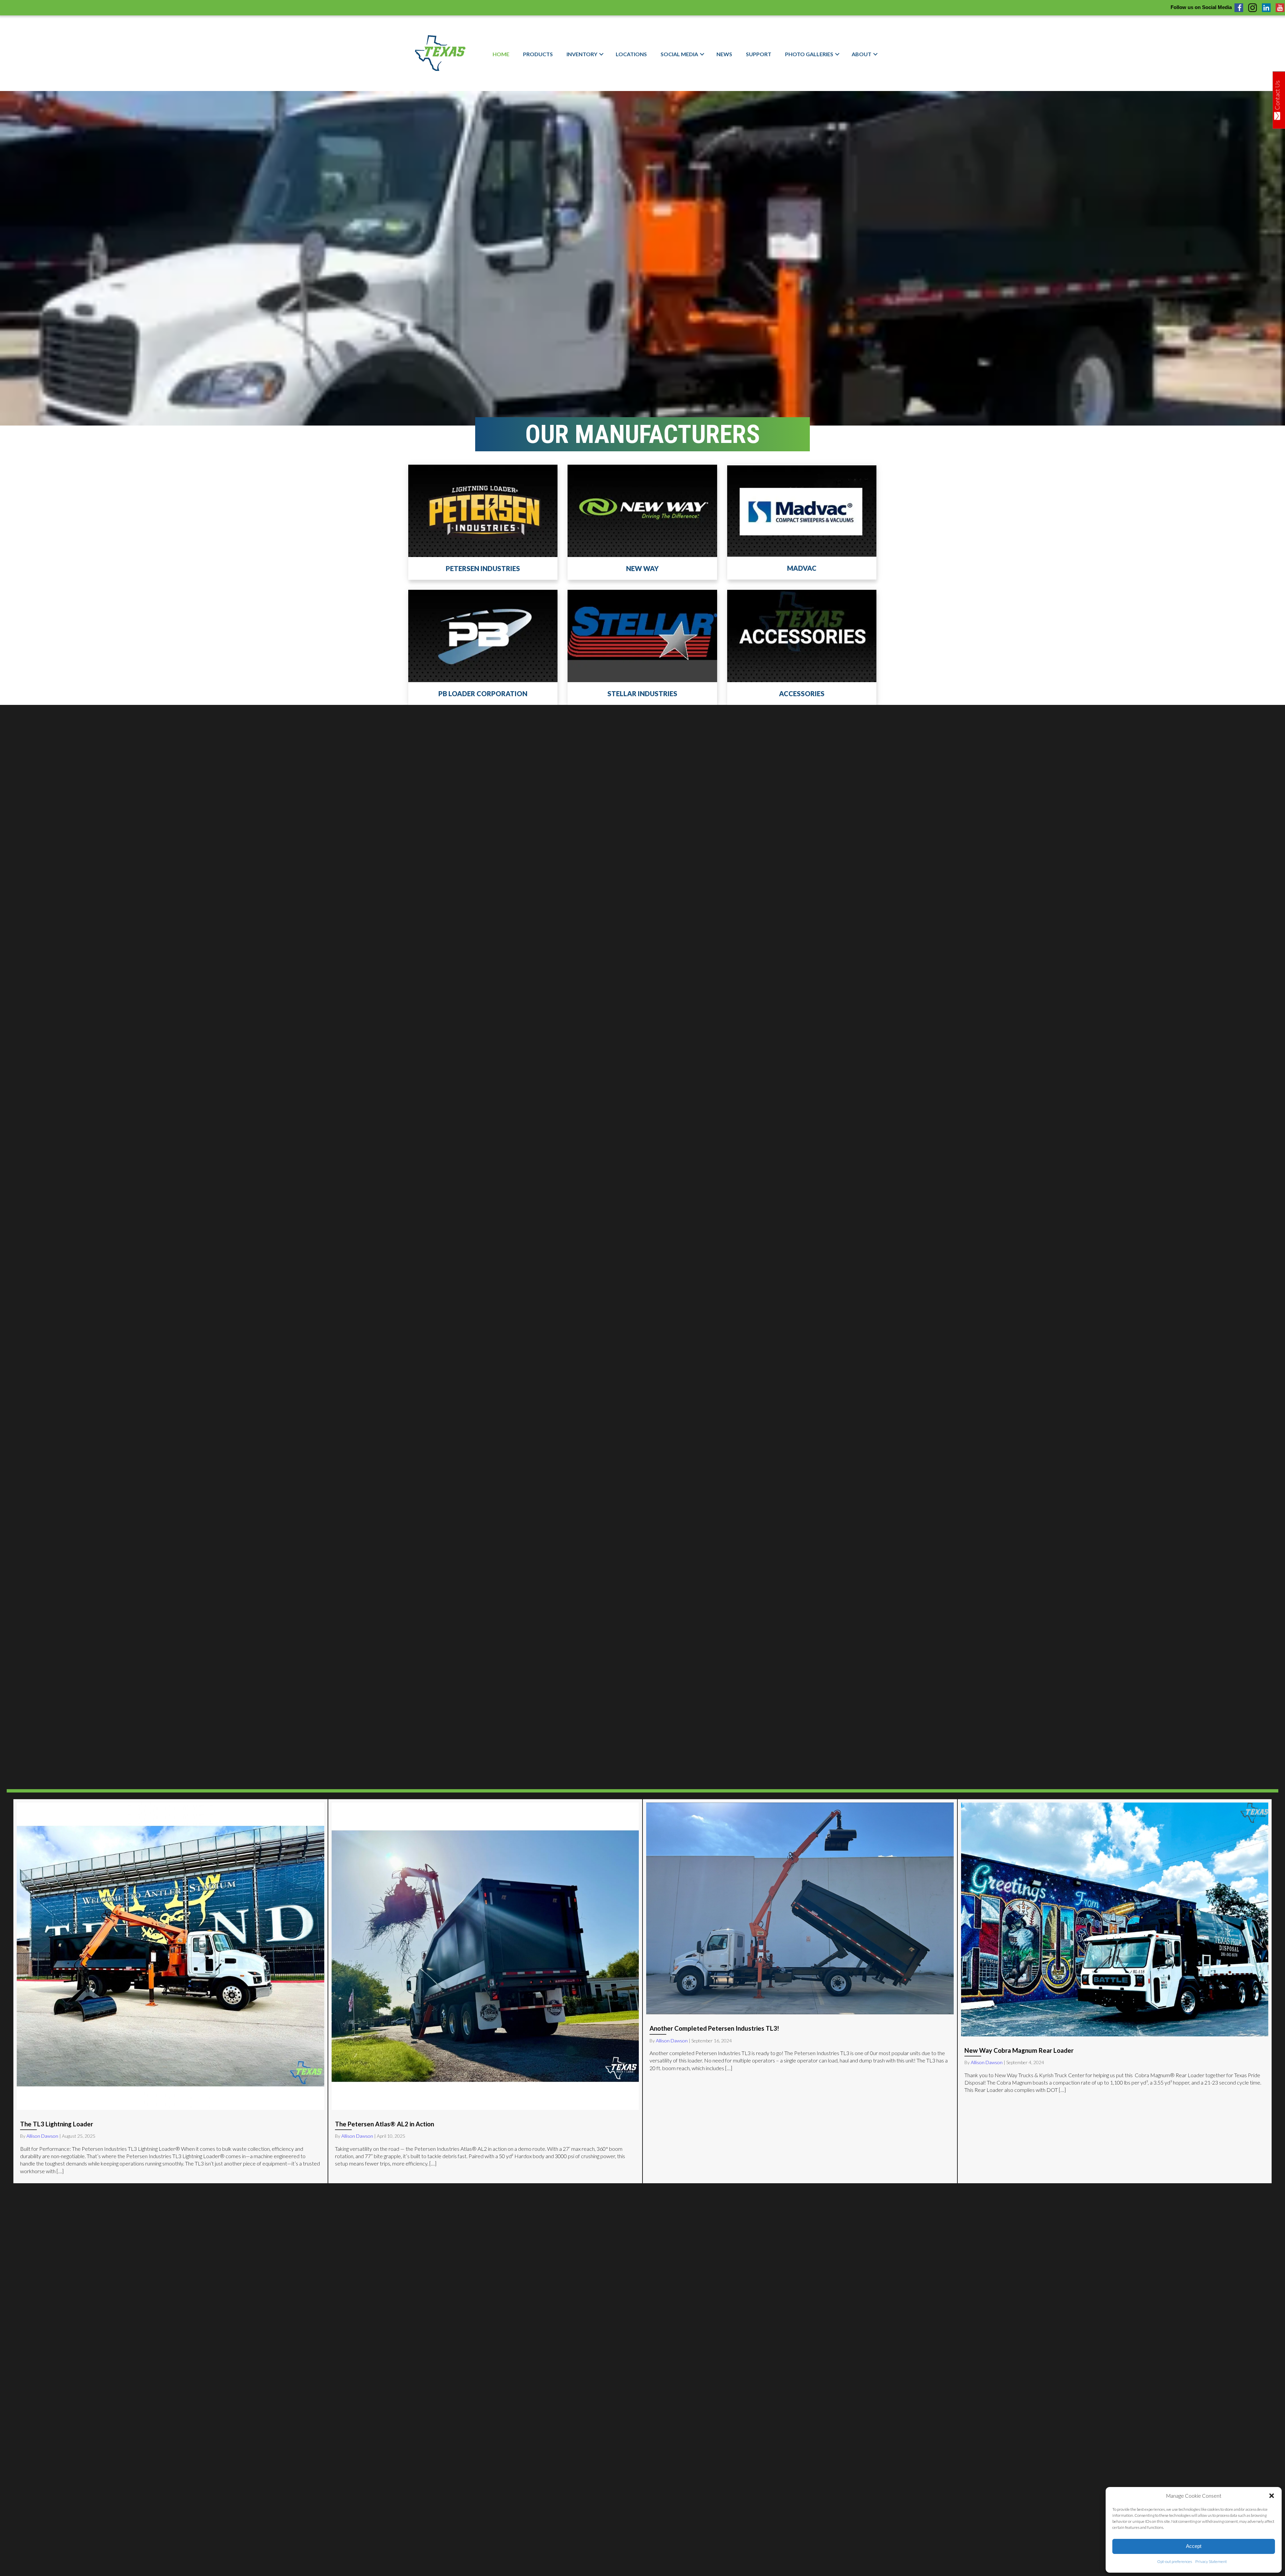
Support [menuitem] (759, 54)
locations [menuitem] (631, 54)
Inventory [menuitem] (582, 54)
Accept (1194, 2546)
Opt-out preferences (1175, 2561)
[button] (1272, 2496)
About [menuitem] (862, 54)
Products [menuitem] (538, 54)
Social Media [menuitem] (679, 54)
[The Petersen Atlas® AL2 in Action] (485, 1991)
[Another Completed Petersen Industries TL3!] (800, 1991)
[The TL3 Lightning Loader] (170, 1991)
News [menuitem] (724, 54)
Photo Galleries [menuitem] (809, 54)
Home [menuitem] (501, 54)
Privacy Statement (1211, 2561)
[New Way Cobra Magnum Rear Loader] (1115, 1991)
